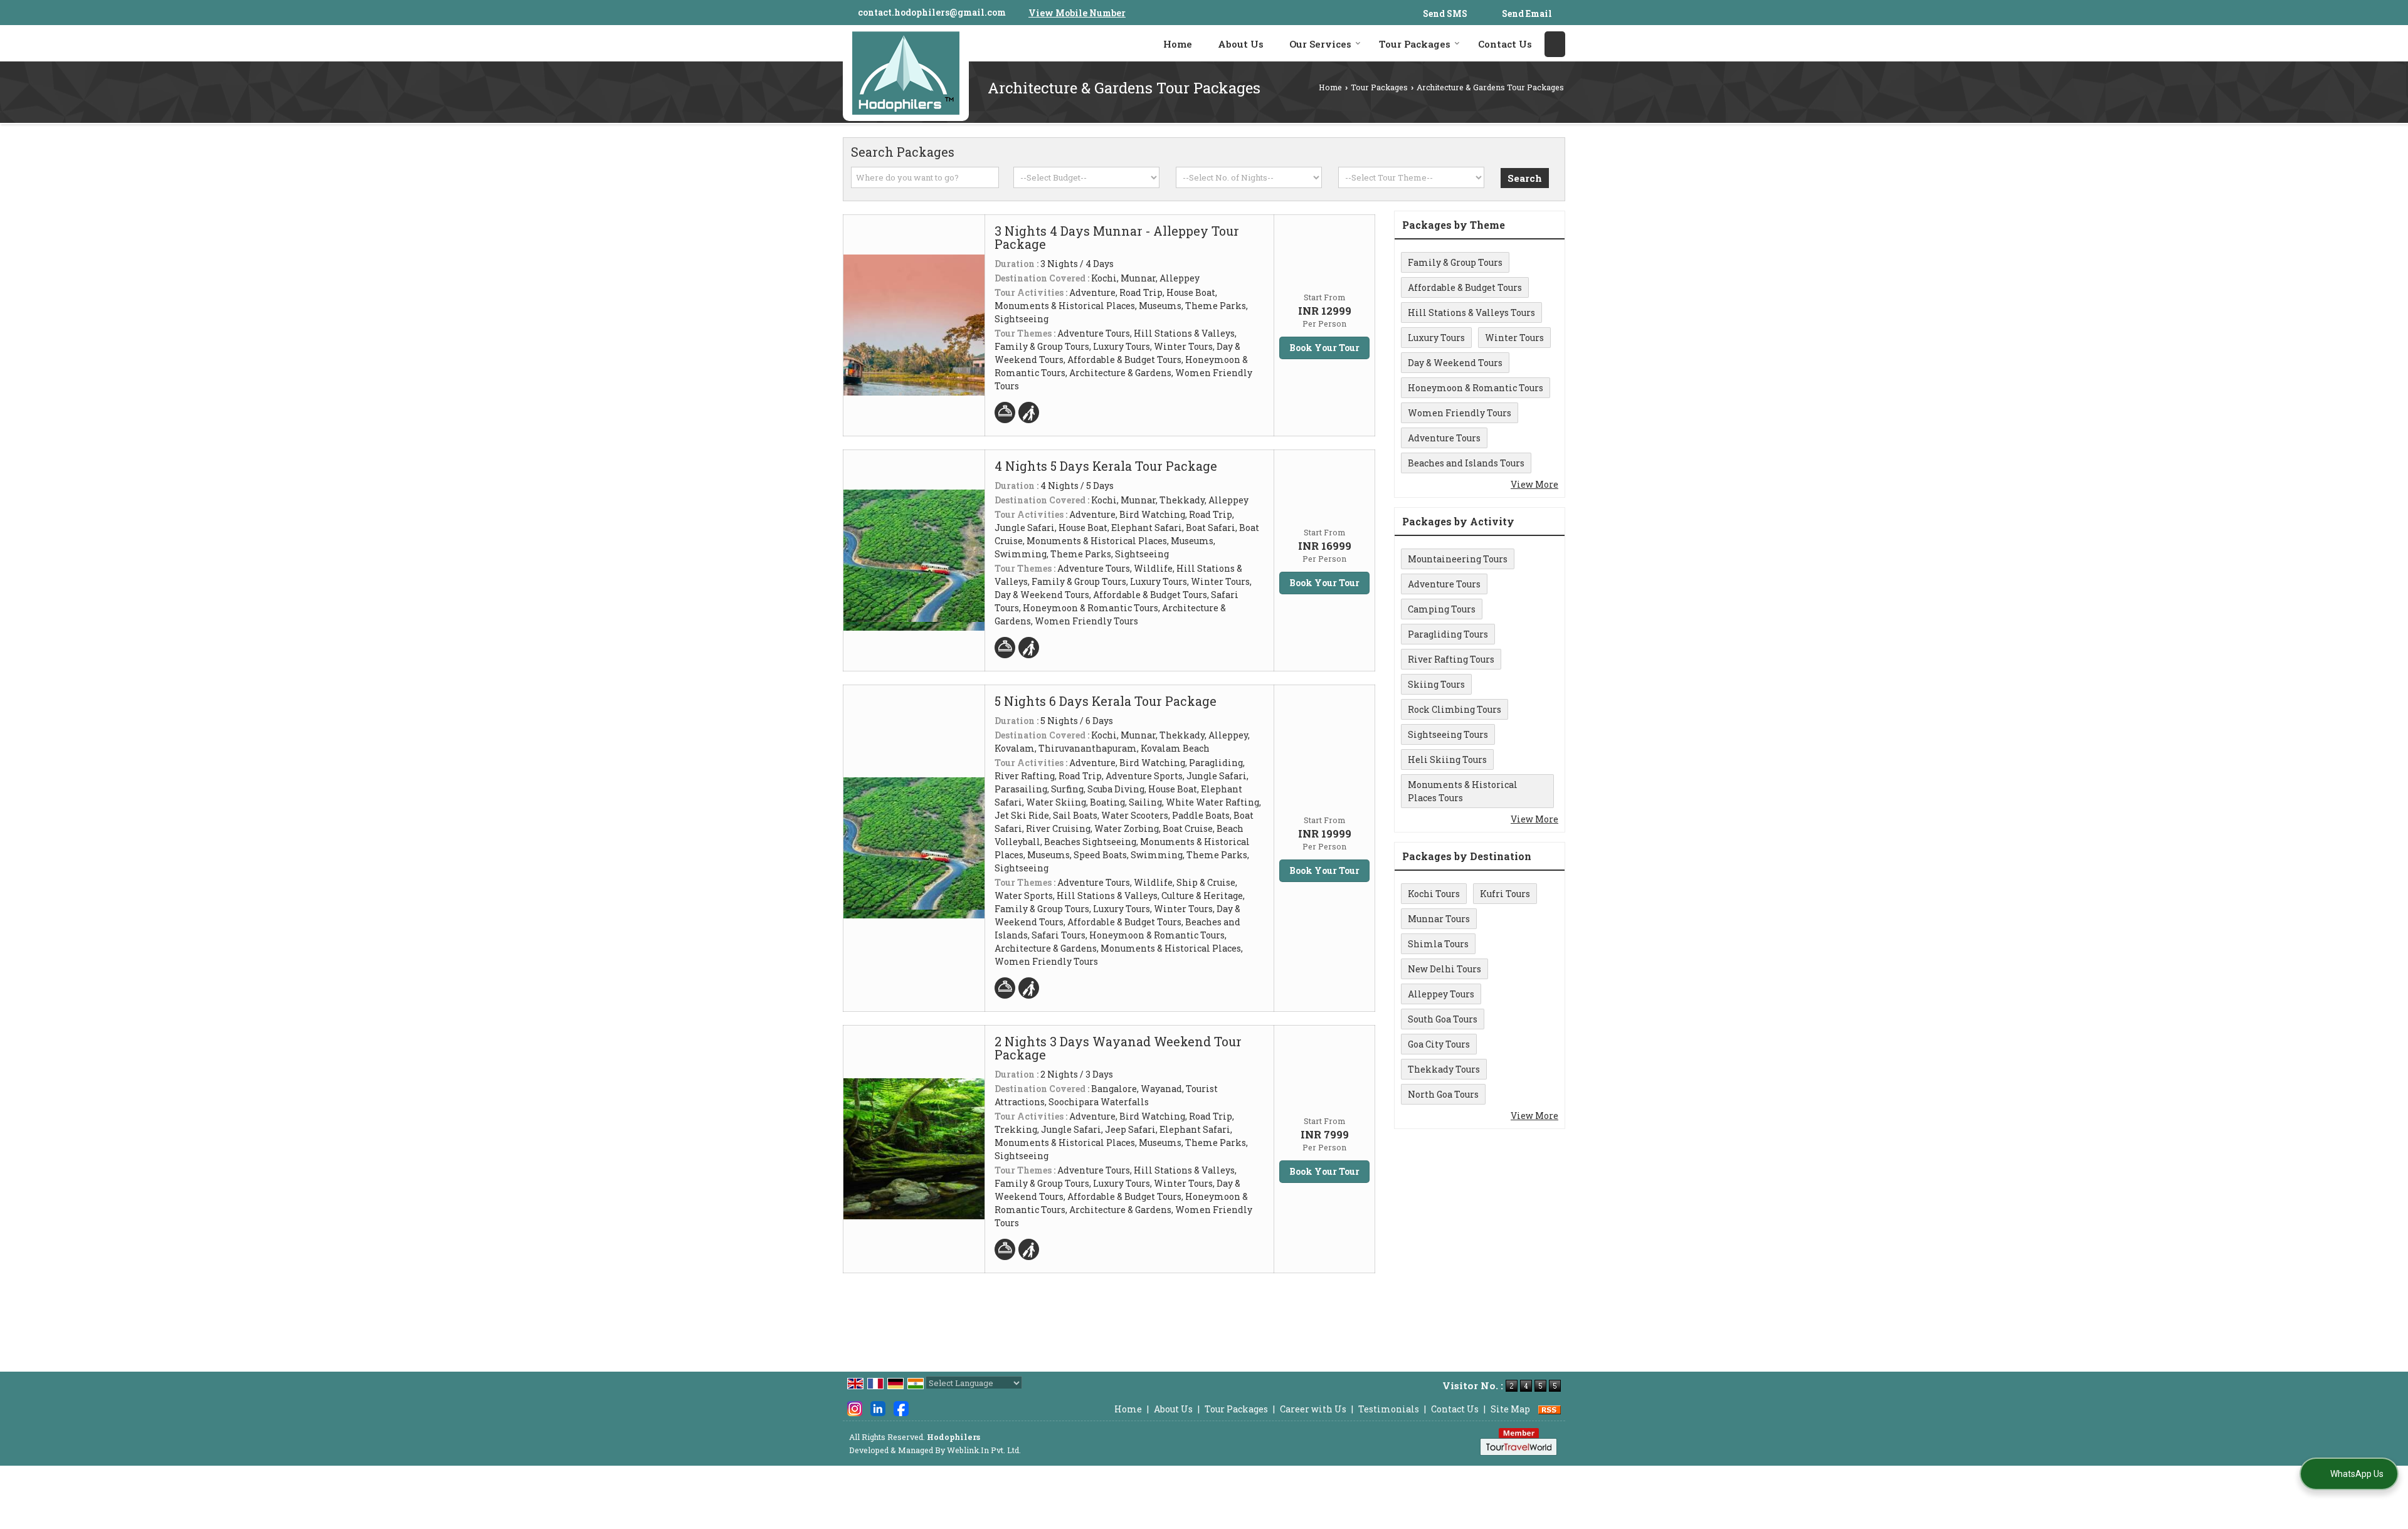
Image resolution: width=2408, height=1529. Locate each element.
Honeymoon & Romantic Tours (1476, 388)
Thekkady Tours (1444, 1069)
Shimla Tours (1438, 944)
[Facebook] (901, 1408)
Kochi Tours (1434, 894)
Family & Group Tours (1455, 262)
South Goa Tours (1443, 1019)
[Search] (1555, 44)
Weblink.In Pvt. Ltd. (984, 1450)
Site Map (1510, 1409)
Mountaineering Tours (1458, 559)
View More (1534, 484)
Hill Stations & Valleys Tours (1471, 313)
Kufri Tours (1505, 894)
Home (1178, 44)
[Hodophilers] (906, 73)
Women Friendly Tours (1460, 413)
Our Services (1320, 44)
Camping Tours (1442, 609)
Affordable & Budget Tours (1465, 287)
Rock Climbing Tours (1455, 709)
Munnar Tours (1439, 919)
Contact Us (1505, 44)
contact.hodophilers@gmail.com (932, 12)
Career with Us (1313, 1409)
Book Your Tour (1324, 348)
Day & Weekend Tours (1455, 363)
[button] (1077, 13)
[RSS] (1550, 1409)
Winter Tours (1514, 338)
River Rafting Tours (1451, 659)
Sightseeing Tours (1448, 734)
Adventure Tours (1444, 438)
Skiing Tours (1436, 684)
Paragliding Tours (1448, 634)
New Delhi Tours (1444, 969)
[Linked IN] (878, 1408)
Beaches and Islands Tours (1466, 463)
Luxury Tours (1436, 338)
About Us (1241, 44)
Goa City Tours (1439, 1044)
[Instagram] (855, 1408)
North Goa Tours (1443, 1094)
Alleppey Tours (1441, 994)
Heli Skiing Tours (1447, 759)
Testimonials (1389, 1409)
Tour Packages (1415, 44)
